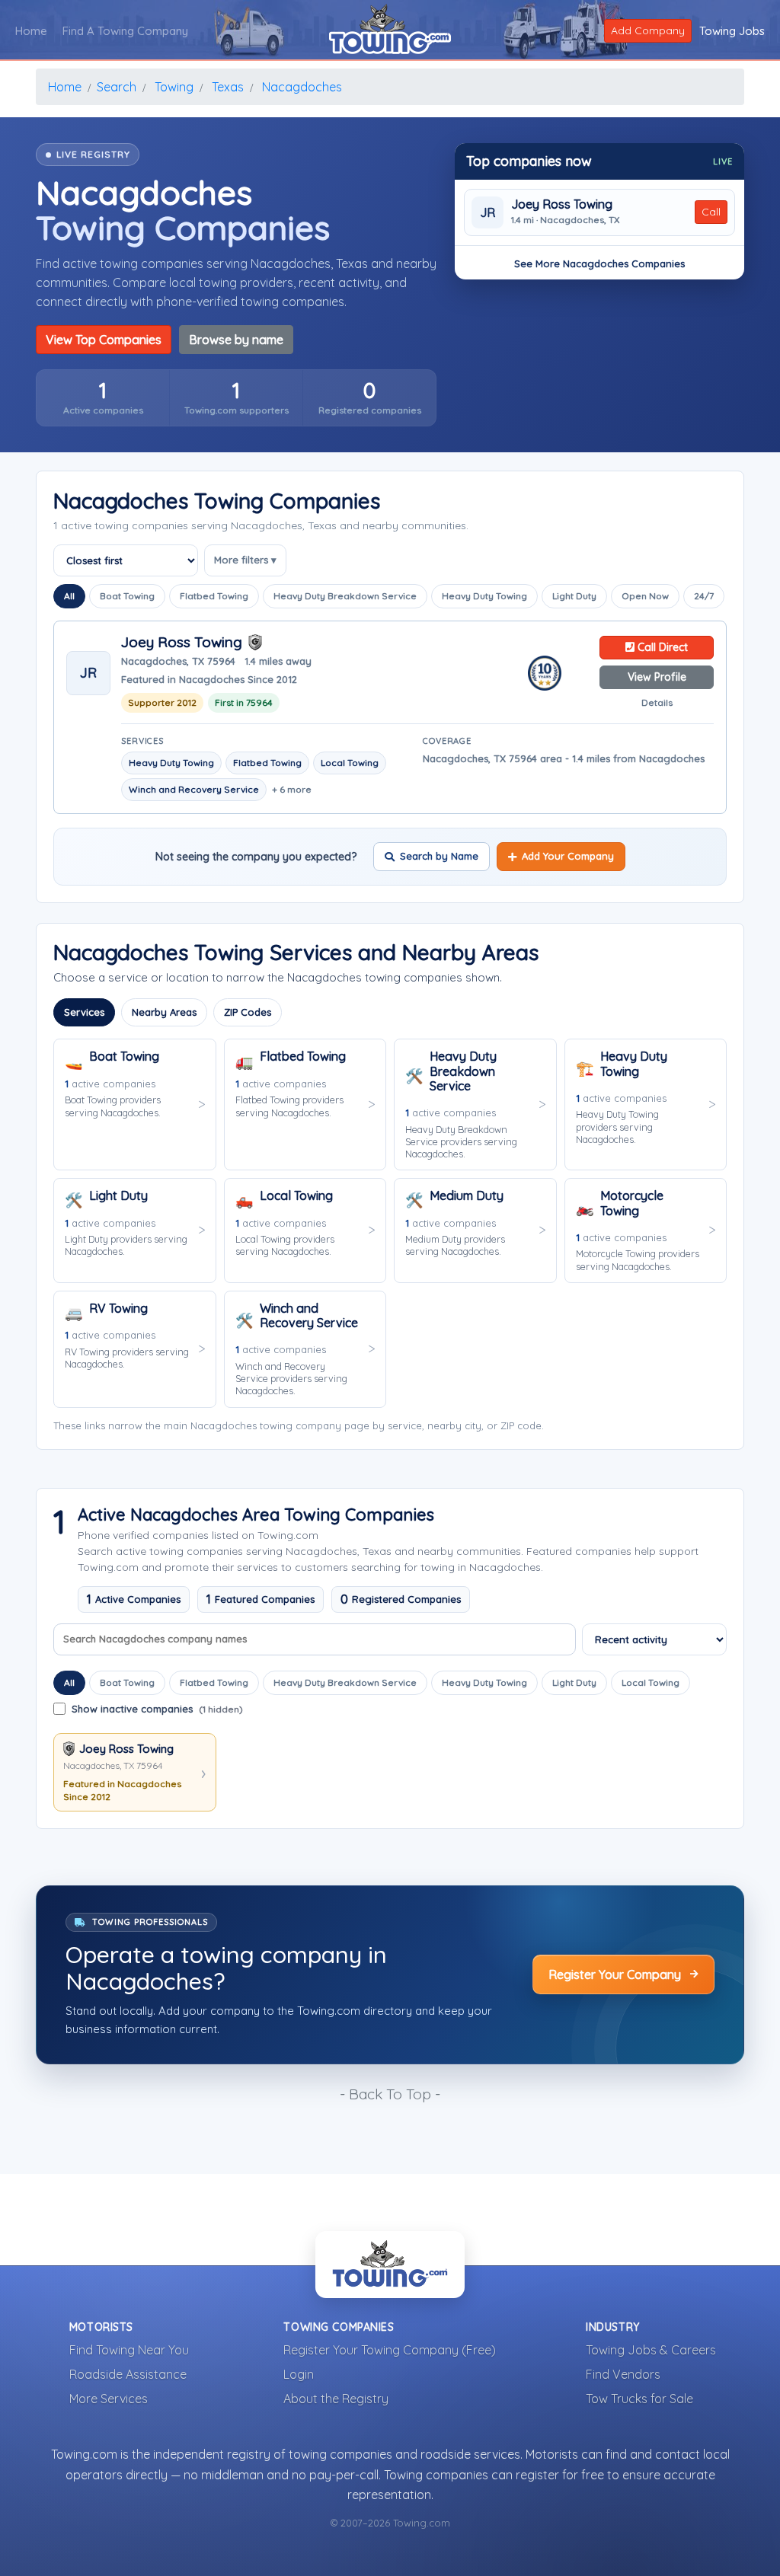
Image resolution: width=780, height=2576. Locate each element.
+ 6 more (292, 789)
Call (711, 212)
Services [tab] (84, 1012)
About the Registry (336, 2399)
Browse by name (236, 340)
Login (299, 2374)
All (69, 596)
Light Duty (574, 596)
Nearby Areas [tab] (164, 1012)
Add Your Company (568, 856)
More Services (109, 2399)
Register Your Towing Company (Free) (390, 2350)
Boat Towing (127, 596)
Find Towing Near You (129, 2350)
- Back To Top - (390, 2094)
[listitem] (103, 398)
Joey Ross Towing (562, 204)
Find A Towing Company (125, 31)
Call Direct (661, 647)
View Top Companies (104, 340)
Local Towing (651, 1682)
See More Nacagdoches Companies (599, 263)
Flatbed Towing (214, 596)
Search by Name (439, 856)
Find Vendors (623, 2374)
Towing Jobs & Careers (651, 2350)
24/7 (704, 596)
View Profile (657, 677)
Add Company (648, 30)
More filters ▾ (245, 560)
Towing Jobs (732, 31)
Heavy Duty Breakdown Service (345, 596)
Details (657, 702)
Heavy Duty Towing (484, 596)
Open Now (645, 596)
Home (31, 31)
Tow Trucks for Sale (639, 2399)
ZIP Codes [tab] (248, 1012)
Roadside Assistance (128, 2374)
